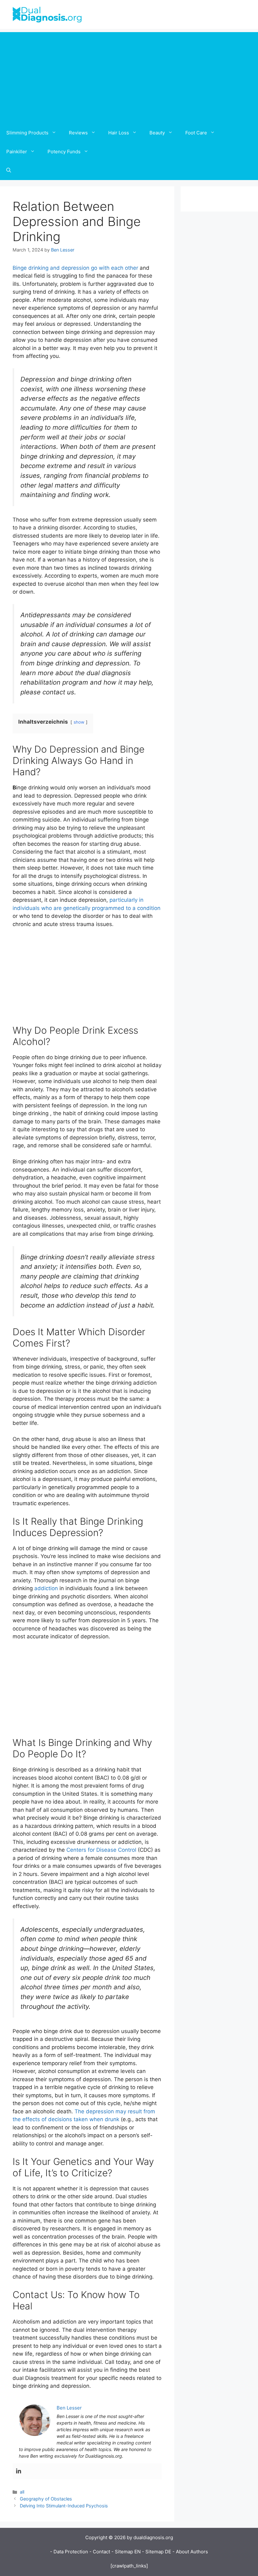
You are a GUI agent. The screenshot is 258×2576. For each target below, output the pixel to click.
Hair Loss (119, 133)
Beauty (157, 133)
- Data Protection (69, 2552)
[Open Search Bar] (9, 171)
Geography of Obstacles (46, 2499)
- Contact (100, 2552)
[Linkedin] (19, 2471)
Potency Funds (64, 152)
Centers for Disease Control (101, 1850)
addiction (47, 1588)
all (22, 2492)
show (79, 722)
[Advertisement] (129, 76)
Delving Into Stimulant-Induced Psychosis (64, 2506)
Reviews (78, 133)
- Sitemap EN (126, 2552)
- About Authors (190, 2552)
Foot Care (196, 133)
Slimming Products (27, 133)
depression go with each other (100, 268)
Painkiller (17, 152)
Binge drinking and (37, 268)
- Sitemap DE (157, 2552)
